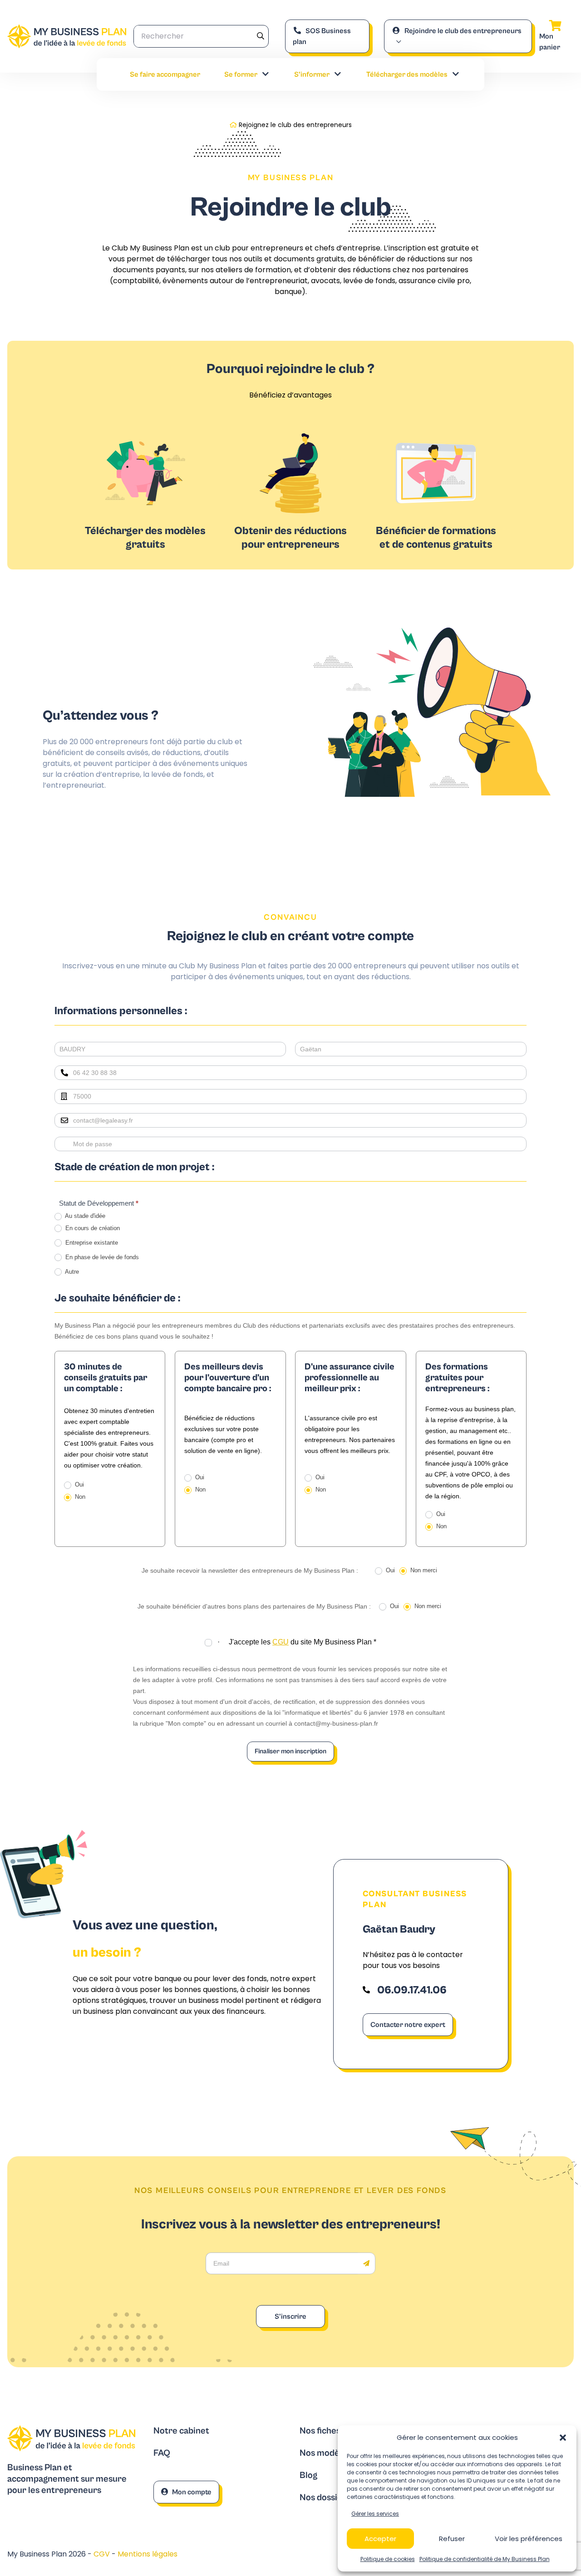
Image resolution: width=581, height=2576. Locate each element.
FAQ (162, 2453)
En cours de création (92, 1228)
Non (79, 1497)
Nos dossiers (325, 2498)
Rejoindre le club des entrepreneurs (463, 31)
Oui (79, 1484)
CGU (281, 1642)
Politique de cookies (388, 2559)
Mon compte (192, 2492)
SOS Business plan (322, 36)
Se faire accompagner (165, 74)
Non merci (423, 1570)
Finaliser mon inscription (290, 1751)
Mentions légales (148, 2554)
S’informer (312, 74)
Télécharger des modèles (407, 74)
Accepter (380, 2539)
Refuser (452, 2539)
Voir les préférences (529, 2539)
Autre (71, 1272)
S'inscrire (290, 2316)
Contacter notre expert (408, 2025)
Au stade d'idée (84, 1216)
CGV (103, 2554)
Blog (308, 2475)
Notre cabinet (181, 2431)
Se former (241, 74)
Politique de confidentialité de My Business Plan (485, 2559)
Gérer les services (375, 2514)
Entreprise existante (91, 1243)
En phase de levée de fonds (101, 1257)
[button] (563, 2438)
